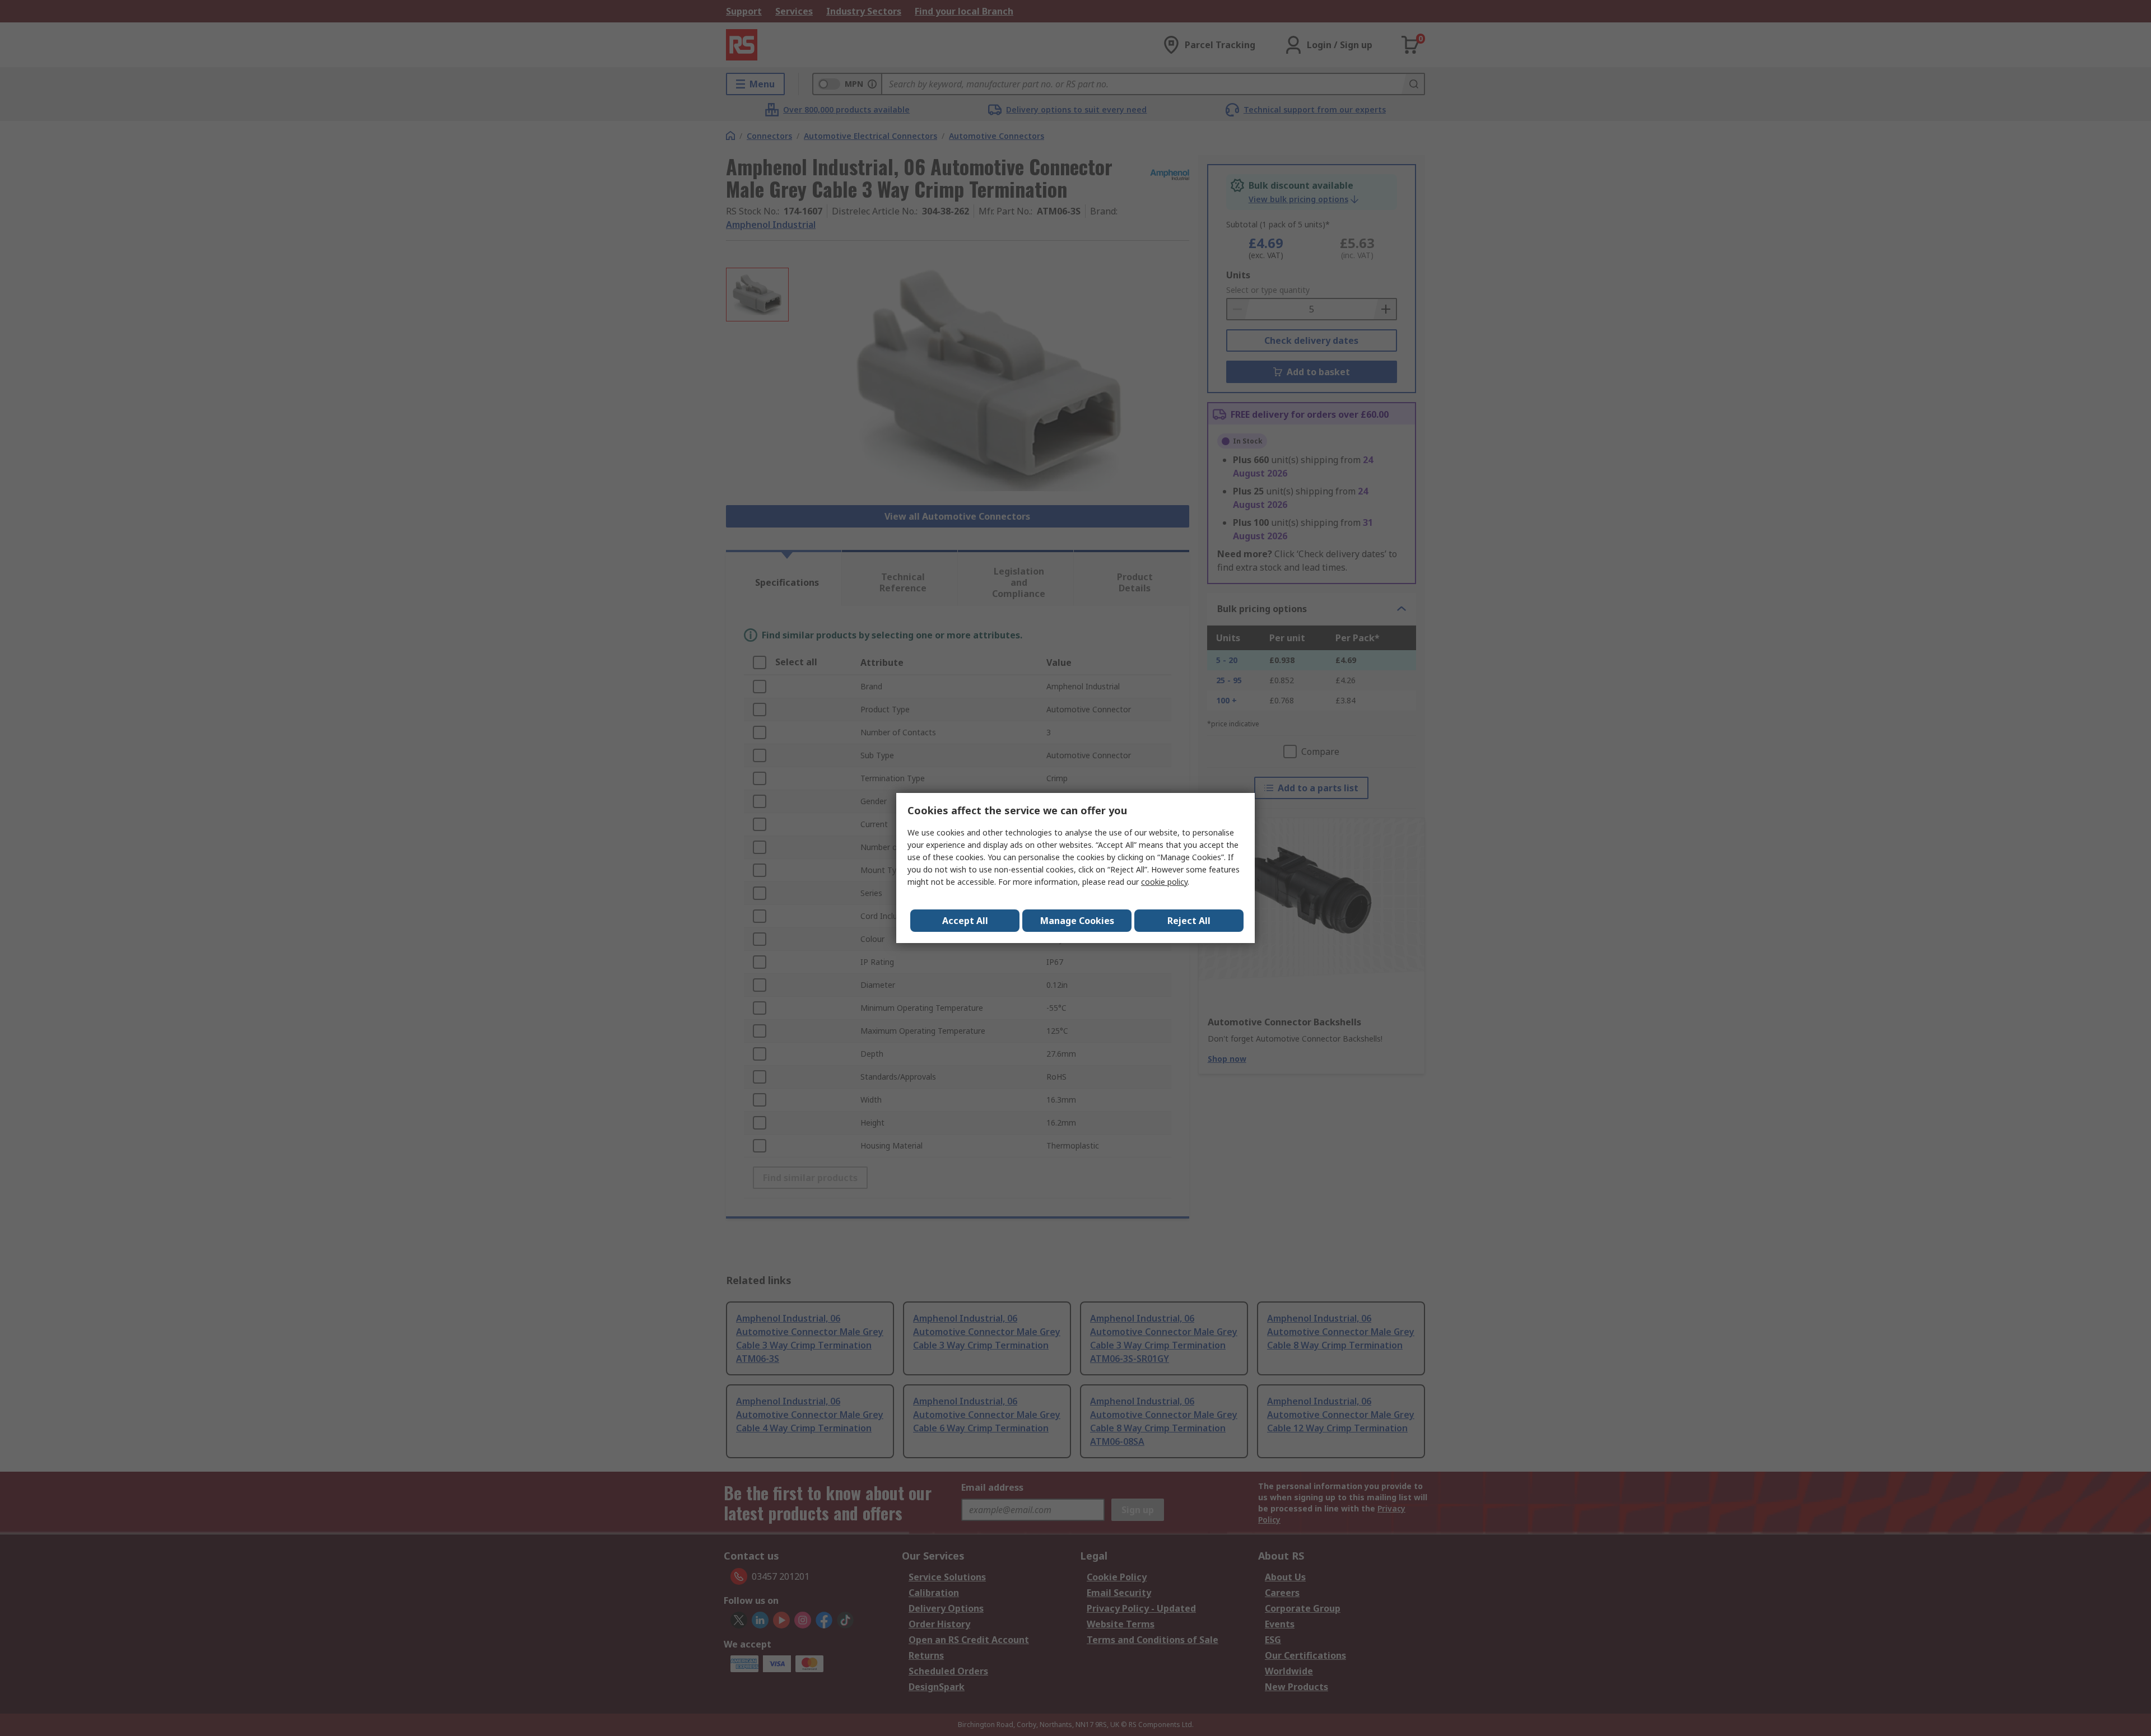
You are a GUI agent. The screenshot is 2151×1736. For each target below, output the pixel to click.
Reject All (1189, 921)
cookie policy (1164, 882)
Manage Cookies (1077, 921)
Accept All (965, 921)
